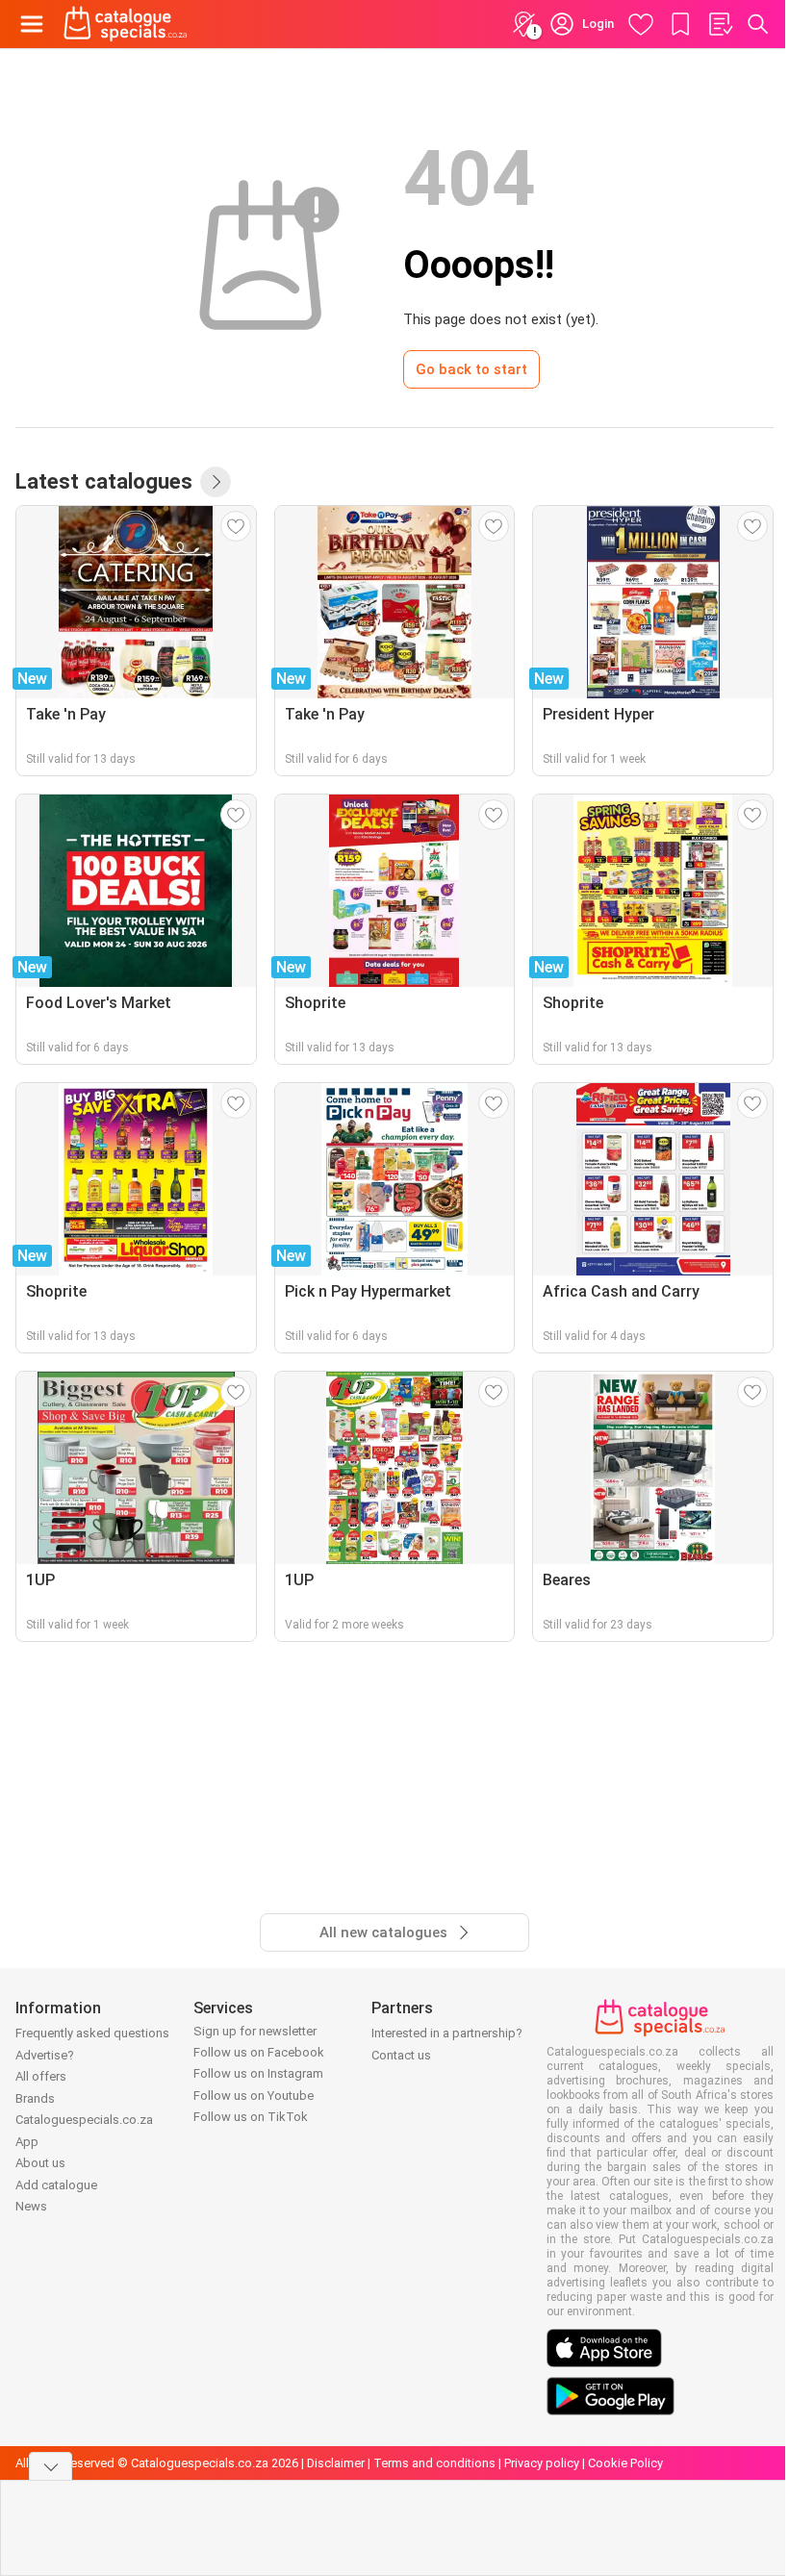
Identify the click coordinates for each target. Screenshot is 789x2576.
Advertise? (45, 2055)
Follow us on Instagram (258, 2073)
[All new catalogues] (216, 482)
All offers (41, 2076)
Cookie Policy (625, 2463)
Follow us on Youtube (254, 2096)
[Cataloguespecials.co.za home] (126, 24)
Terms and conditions (434, 2463)
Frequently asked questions (92, 2033)
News (31, 2206)
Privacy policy (542, 2463)
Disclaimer (336, 2463)
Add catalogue (56, 2185)
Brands (35, 2098)
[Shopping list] (720, 24)
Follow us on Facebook (259, 2052)
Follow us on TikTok (251, 2117)
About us (40, 2163)
